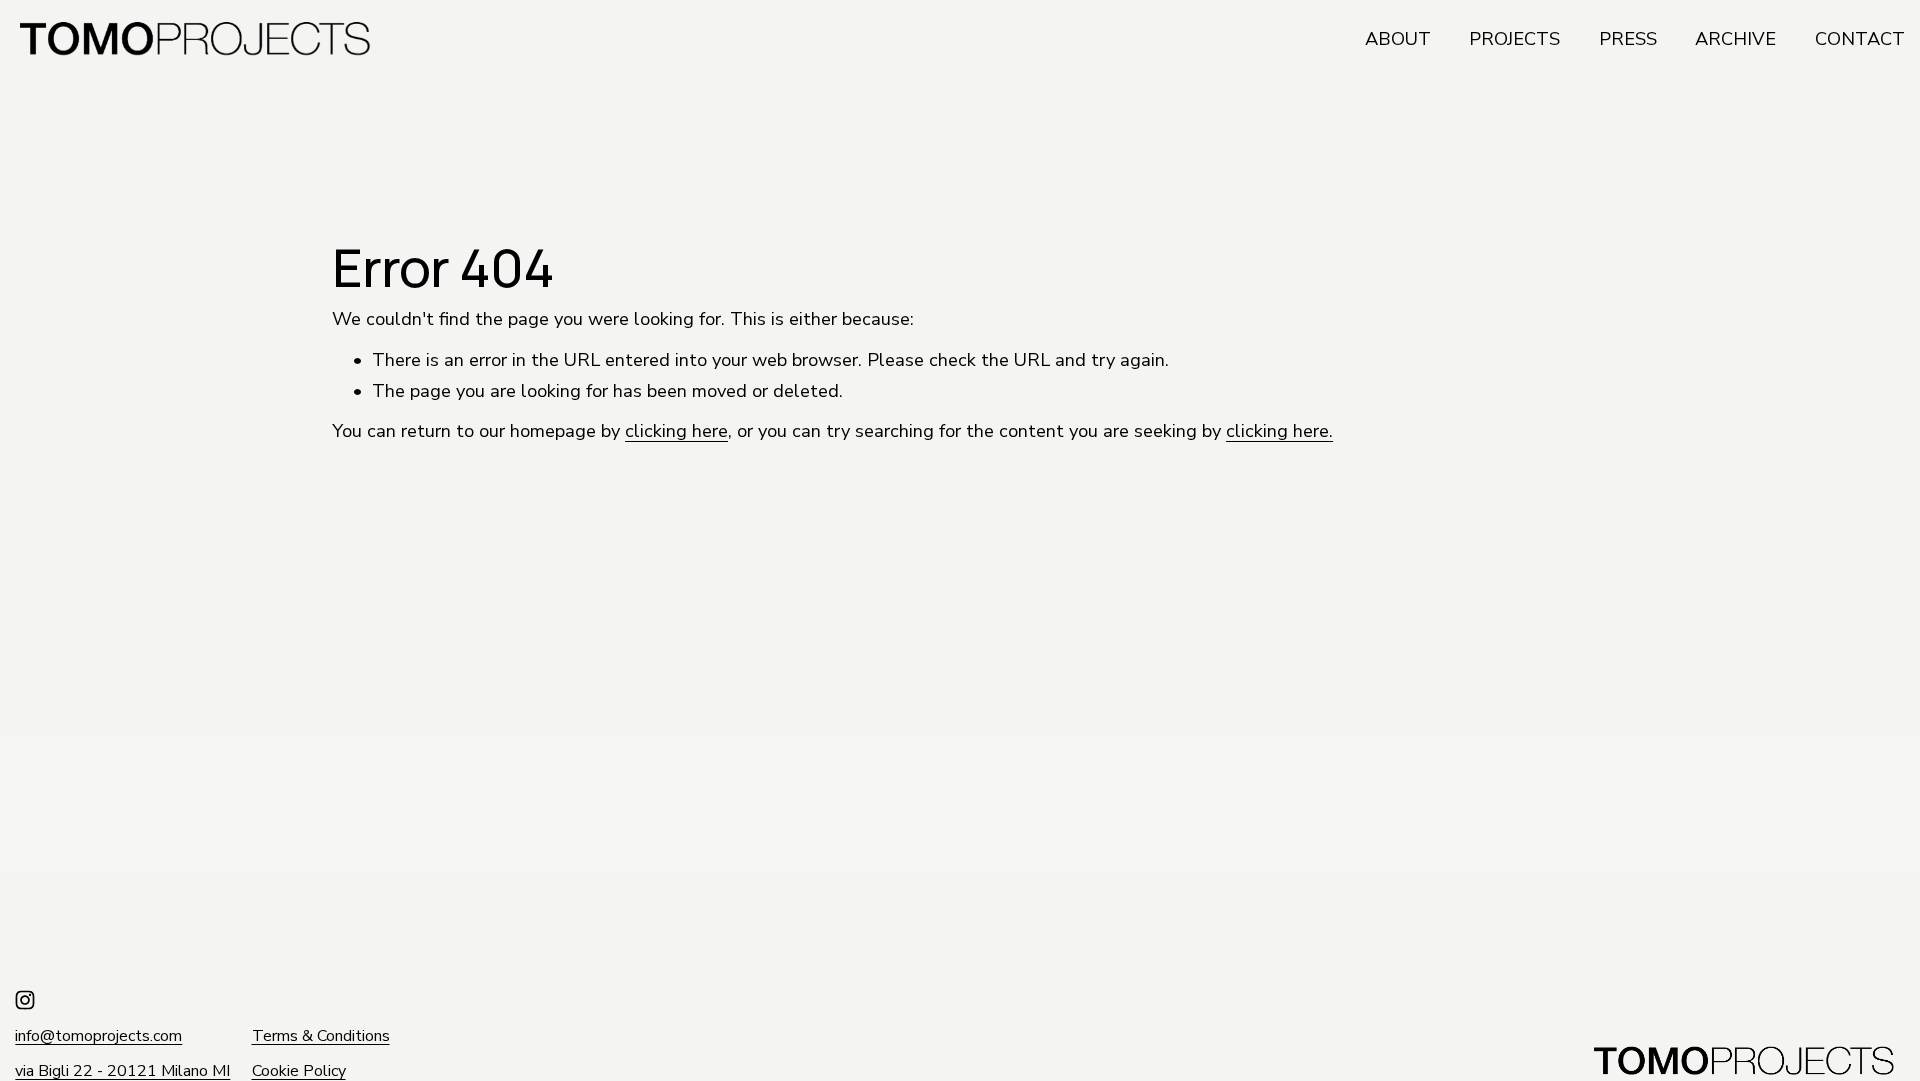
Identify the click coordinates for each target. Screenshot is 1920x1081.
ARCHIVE (1735, 38)
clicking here (676, 430)
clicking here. (1279, 430)
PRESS (1628, 38)
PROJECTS (1514, 38)
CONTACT (1860, 38)
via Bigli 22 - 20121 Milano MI (122, 1071)
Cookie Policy (299, 1071)
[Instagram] (25, 1000)
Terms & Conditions (321, 1036)
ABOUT (1398, 38)
